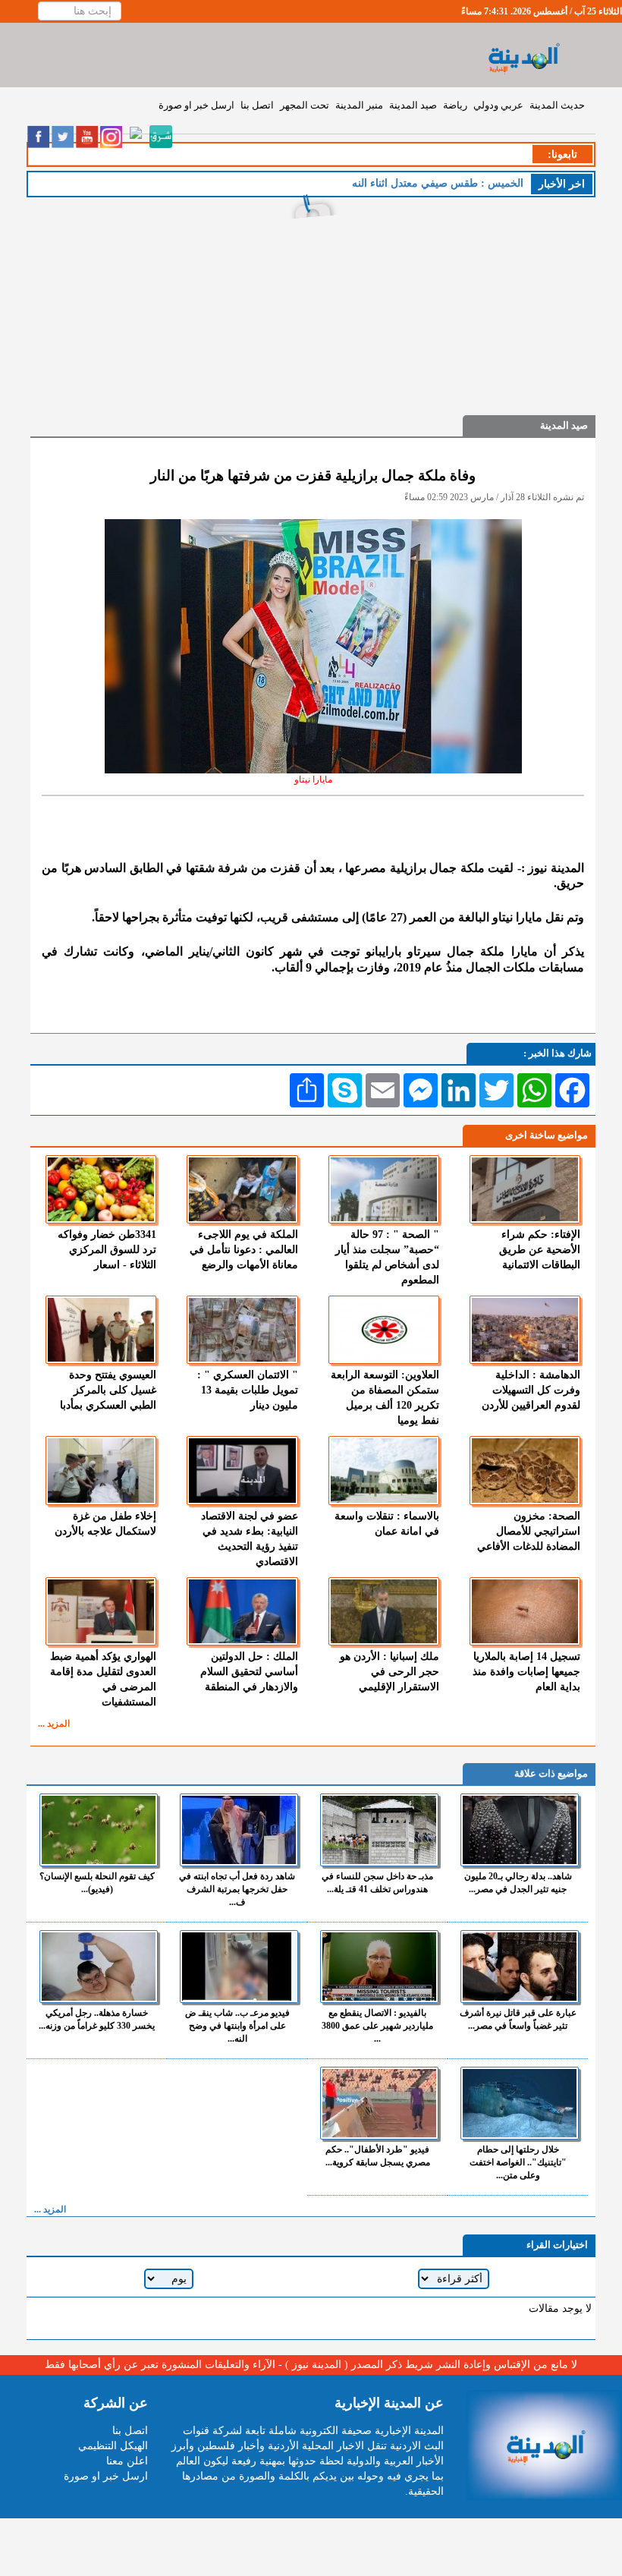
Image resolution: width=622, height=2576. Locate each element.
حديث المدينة (557, 105)
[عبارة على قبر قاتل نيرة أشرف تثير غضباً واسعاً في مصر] (520, 1967)
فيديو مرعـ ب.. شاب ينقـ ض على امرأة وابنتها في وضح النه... (237, 2026)
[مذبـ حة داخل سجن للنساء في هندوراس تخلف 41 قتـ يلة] (379, 1830)
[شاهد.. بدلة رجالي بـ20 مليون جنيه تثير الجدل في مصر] (520, 1830)
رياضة (455, 105)
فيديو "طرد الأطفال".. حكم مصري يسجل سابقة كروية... (378, 2156)
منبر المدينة (359, 105)
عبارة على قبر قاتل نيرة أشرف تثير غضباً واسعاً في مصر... (518, 2019)
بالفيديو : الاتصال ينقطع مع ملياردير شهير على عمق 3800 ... (377, 2026)
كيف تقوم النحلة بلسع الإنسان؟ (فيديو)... (97, 1883)
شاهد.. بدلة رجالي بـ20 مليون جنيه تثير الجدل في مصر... (518, 1883)
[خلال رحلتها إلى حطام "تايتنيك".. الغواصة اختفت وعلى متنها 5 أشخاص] (520, 2103)
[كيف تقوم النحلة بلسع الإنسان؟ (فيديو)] (99, 1830)
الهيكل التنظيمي (113, 2446)
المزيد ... (54, 1724)
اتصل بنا (257, 105)
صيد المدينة (413, 105)
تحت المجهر (305, 105)
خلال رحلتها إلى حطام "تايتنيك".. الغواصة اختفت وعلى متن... (518, 2162)
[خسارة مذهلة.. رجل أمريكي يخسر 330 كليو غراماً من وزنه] (99, 1967)
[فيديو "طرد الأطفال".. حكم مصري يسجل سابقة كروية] (379, 2103)
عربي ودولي (498, 105)
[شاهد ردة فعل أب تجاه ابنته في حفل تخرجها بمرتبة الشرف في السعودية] (239, 1830)
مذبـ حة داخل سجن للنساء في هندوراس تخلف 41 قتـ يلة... (377, 1883)
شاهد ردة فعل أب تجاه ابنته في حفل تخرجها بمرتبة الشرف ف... (237, 1889)
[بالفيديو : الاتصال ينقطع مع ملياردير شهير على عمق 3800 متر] (379, 1967)
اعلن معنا (127, 2461)
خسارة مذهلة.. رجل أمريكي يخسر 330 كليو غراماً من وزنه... (97, 2019)
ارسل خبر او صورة (196, 105)
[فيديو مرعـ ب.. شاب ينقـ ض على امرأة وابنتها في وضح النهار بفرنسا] (239, 1967)
